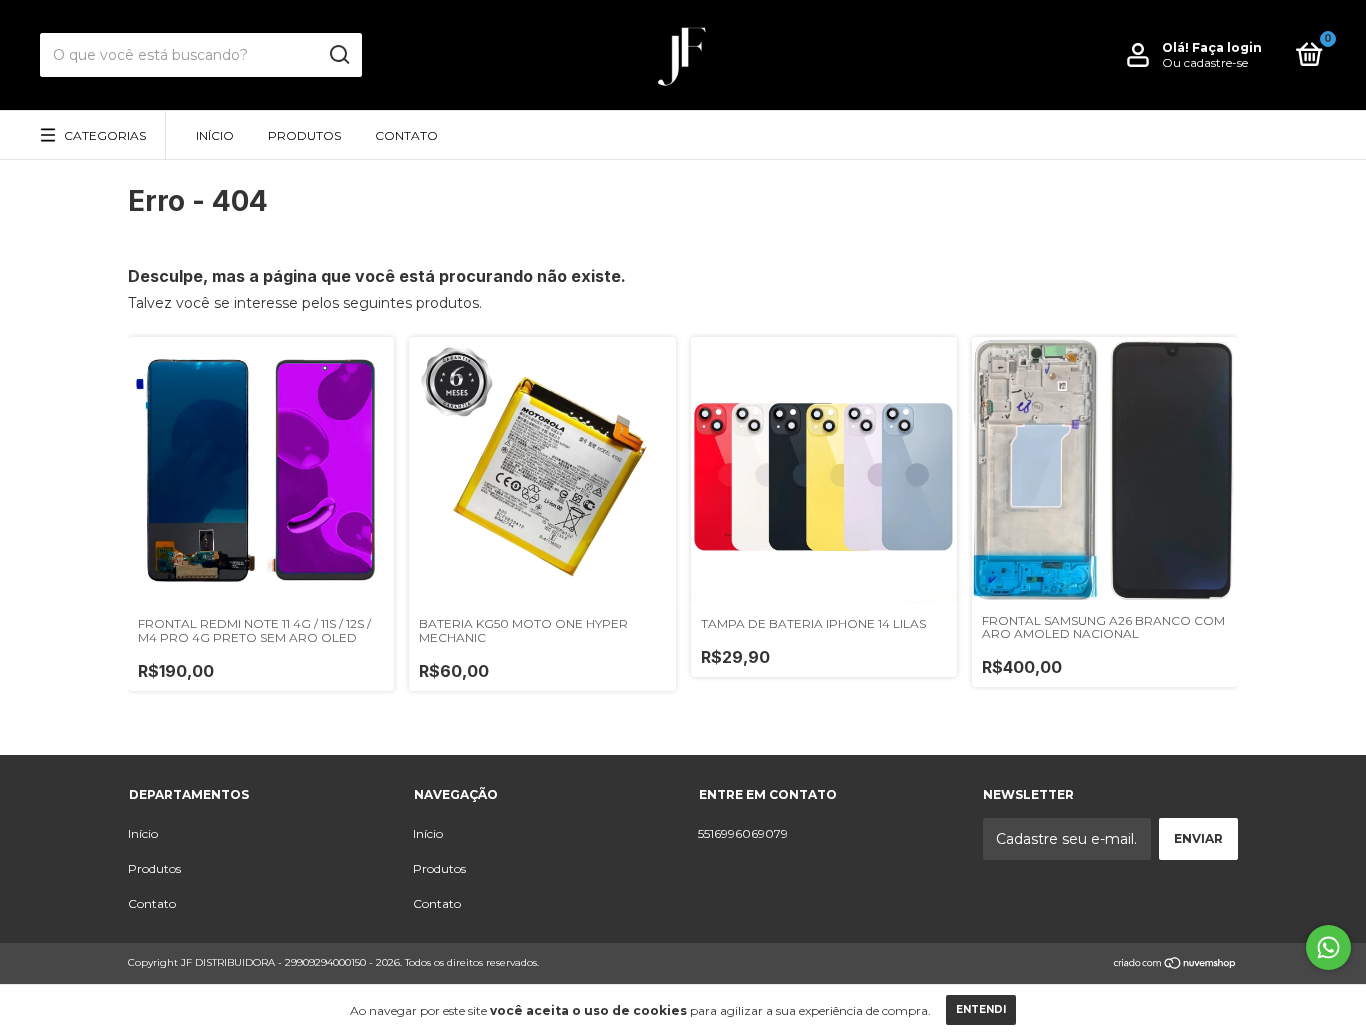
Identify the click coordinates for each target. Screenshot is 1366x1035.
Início (215, 135)
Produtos (304, 135)
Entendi (981, 1009)
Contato (406, 135)
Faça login (1227, 47)
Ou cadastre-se (1205, 62)
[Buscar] (338, 55)
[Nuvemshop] (1175, 965)
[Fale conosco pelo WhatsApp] (1328, 947)
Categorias (105, 135)
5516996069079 (743, 833)
